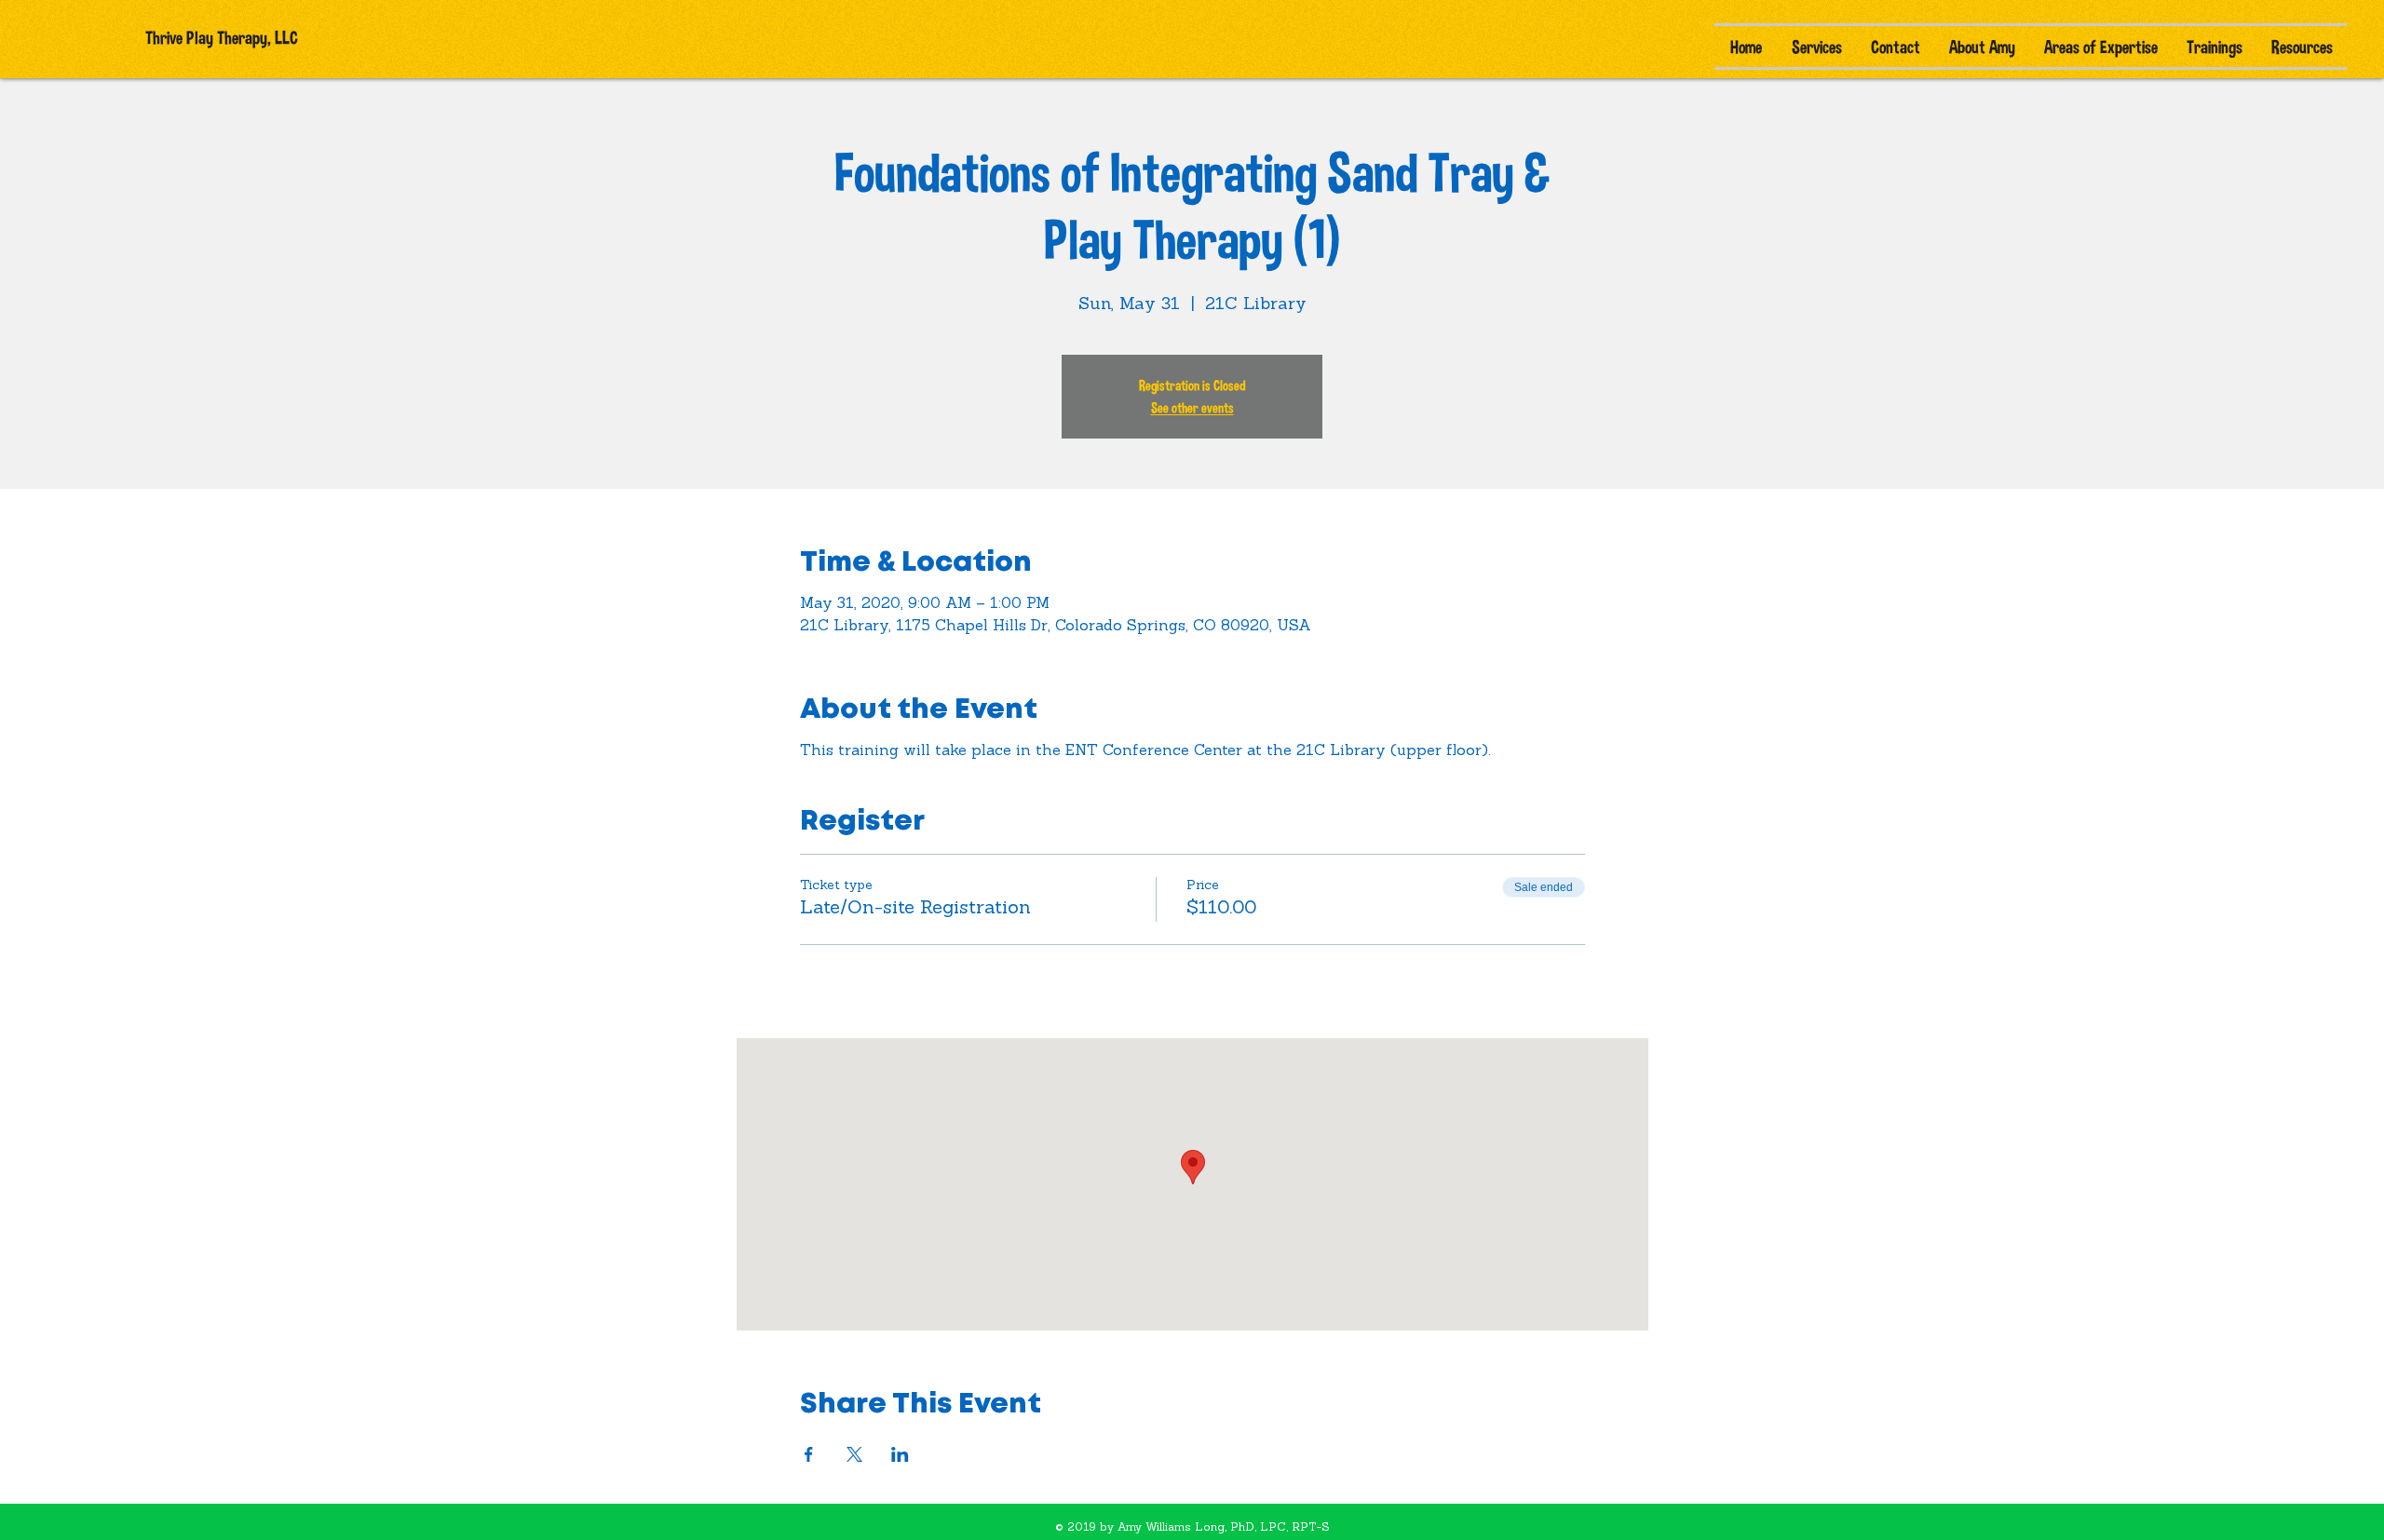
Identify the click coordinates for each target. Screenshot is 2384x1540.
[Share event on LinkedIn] (900, 1454)
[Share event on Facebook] (809, 1454)
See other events (1192, 407)
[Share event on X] (854, 1454)
